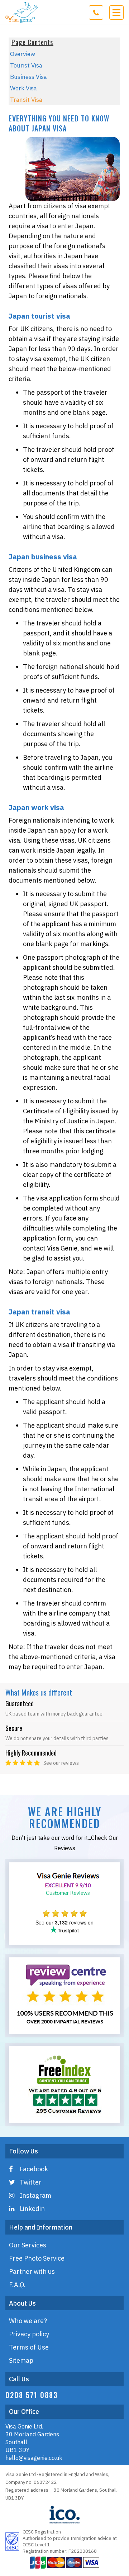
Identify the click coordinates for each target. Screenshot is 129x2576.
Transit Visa (26, 100)
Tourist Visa (26, 65)
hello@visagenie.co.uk (34, 2458)
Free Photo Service (37, 2258)
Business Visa (28, 77)
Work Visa (23, 88)
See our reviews (61, 1763)
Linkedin (32, 2209)
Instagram (35, 2195)
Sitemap (21, 2360)
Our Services (28, 2245)
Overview (23, 54)
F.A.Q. (17, 2285)
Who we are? (28, 2321)
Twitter (31, 2182)
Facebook (34, 2169)
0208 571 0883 (32, 2395)
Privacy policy (29, 2334)
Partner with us (32, 2272)
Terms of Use (29, 2347)
